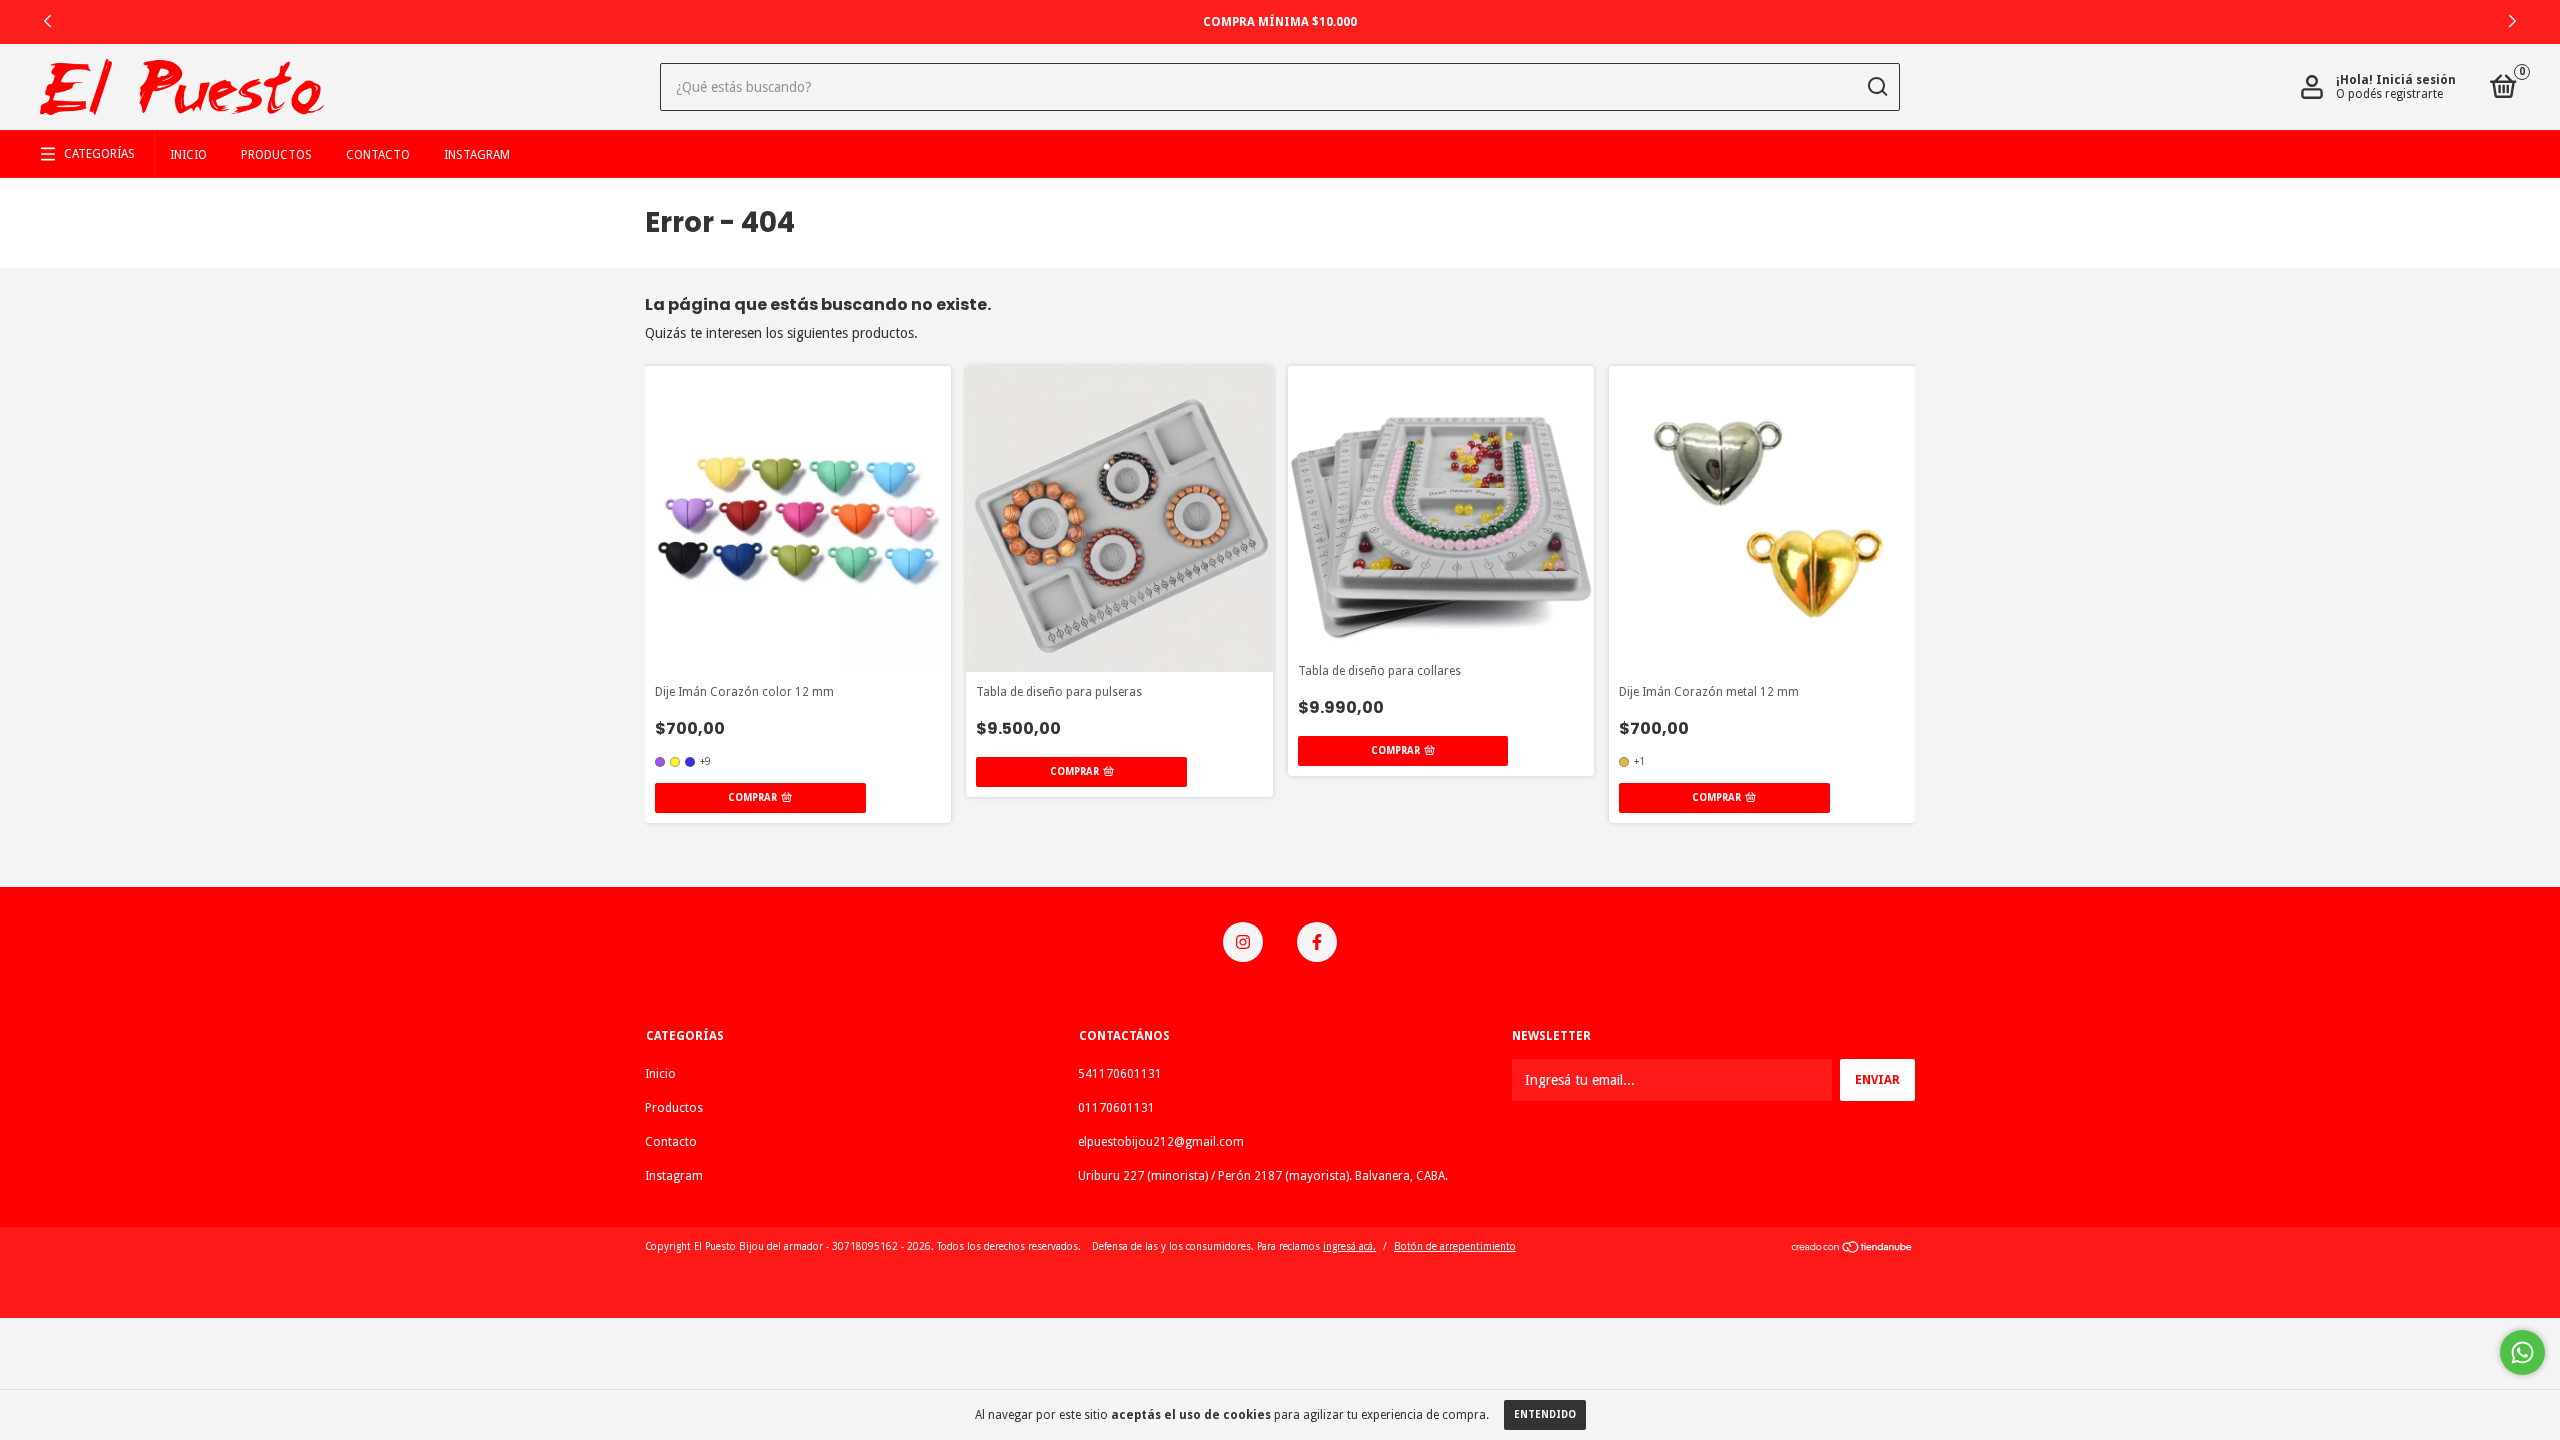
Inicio (188, 155)
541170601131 (1120, 1074)
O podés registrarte (2389, 94)
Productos (276, 155)
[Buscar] (1876, 87)
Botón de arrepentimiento (1455, 1246)
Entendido (1545, 1414)
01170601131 (1116, 1108)
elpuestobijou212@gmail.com (1161, 1142)
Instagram (477, 155)
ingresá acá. (1349, 1246)
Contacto (378, 155)
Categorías (99, 154)
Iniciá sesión (2416, 80)
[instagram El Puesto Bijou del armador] (1243, 942)
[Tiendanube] (1852, 1249)
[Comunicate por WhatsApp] (2522, 1352)
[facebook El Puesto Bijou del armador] (1317, 942)
